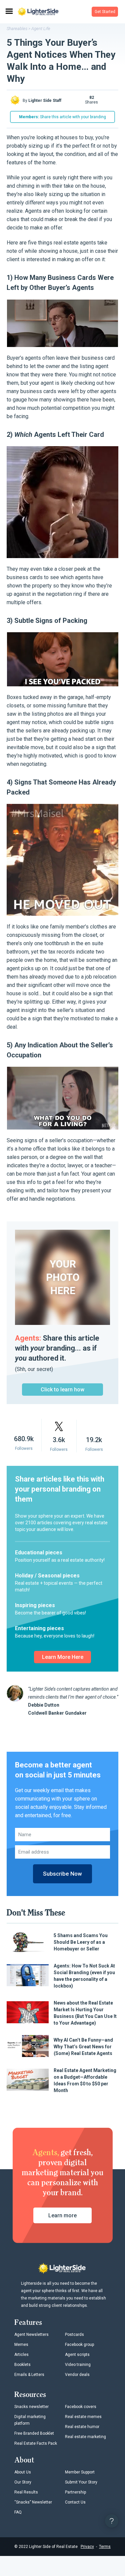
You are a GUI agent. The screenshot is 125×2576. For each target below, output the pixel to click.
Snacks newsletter (31, 2407)
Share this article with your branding (62, 117)
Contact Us (75, 2502)
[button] (105, 12)
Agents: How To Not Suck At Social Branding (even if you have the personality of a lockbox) (84, 1976)
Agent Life (41, 29)
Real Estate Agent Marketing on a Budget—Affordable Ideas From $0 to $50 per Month (85, 2080)
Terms (105, 2547)
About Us (23, 2472)
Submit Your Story (81, 2482)
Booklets (22, 2365)
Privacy (87, 2547)
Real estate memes (83, 2417)
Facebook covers (81, 2407)
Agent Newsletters (31, 2335)
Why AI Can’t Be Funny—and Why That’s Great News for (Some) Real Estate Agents (83, 2047)
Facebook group (79, 2345)
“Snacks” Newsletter (33, 2502)
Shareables (17, 29)
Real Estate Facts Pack (36, 2443)
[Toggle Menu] (9, 12)
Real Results (26, 2492)
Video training (78, 2365)
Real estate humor (82, 2427)
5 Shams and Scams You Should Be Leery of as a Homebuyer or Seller (81, 1942)
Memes (21, 2345)
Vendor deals (77, 2375)
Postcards (74, 2335)
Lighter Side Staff (45, 101)
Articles (21, 2355)
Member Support (80, 2472)
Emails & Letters (29, 2375)
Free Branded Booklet (34, 2433)
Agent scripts (77, 2355)
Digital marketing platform (30, 2420)
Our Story (23, 2482)
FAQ (18, 2512)
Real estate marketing (85, 2437)
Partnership (75, 2492)
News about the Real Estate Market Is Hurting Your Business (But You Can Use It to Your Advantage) (85, 2013)
